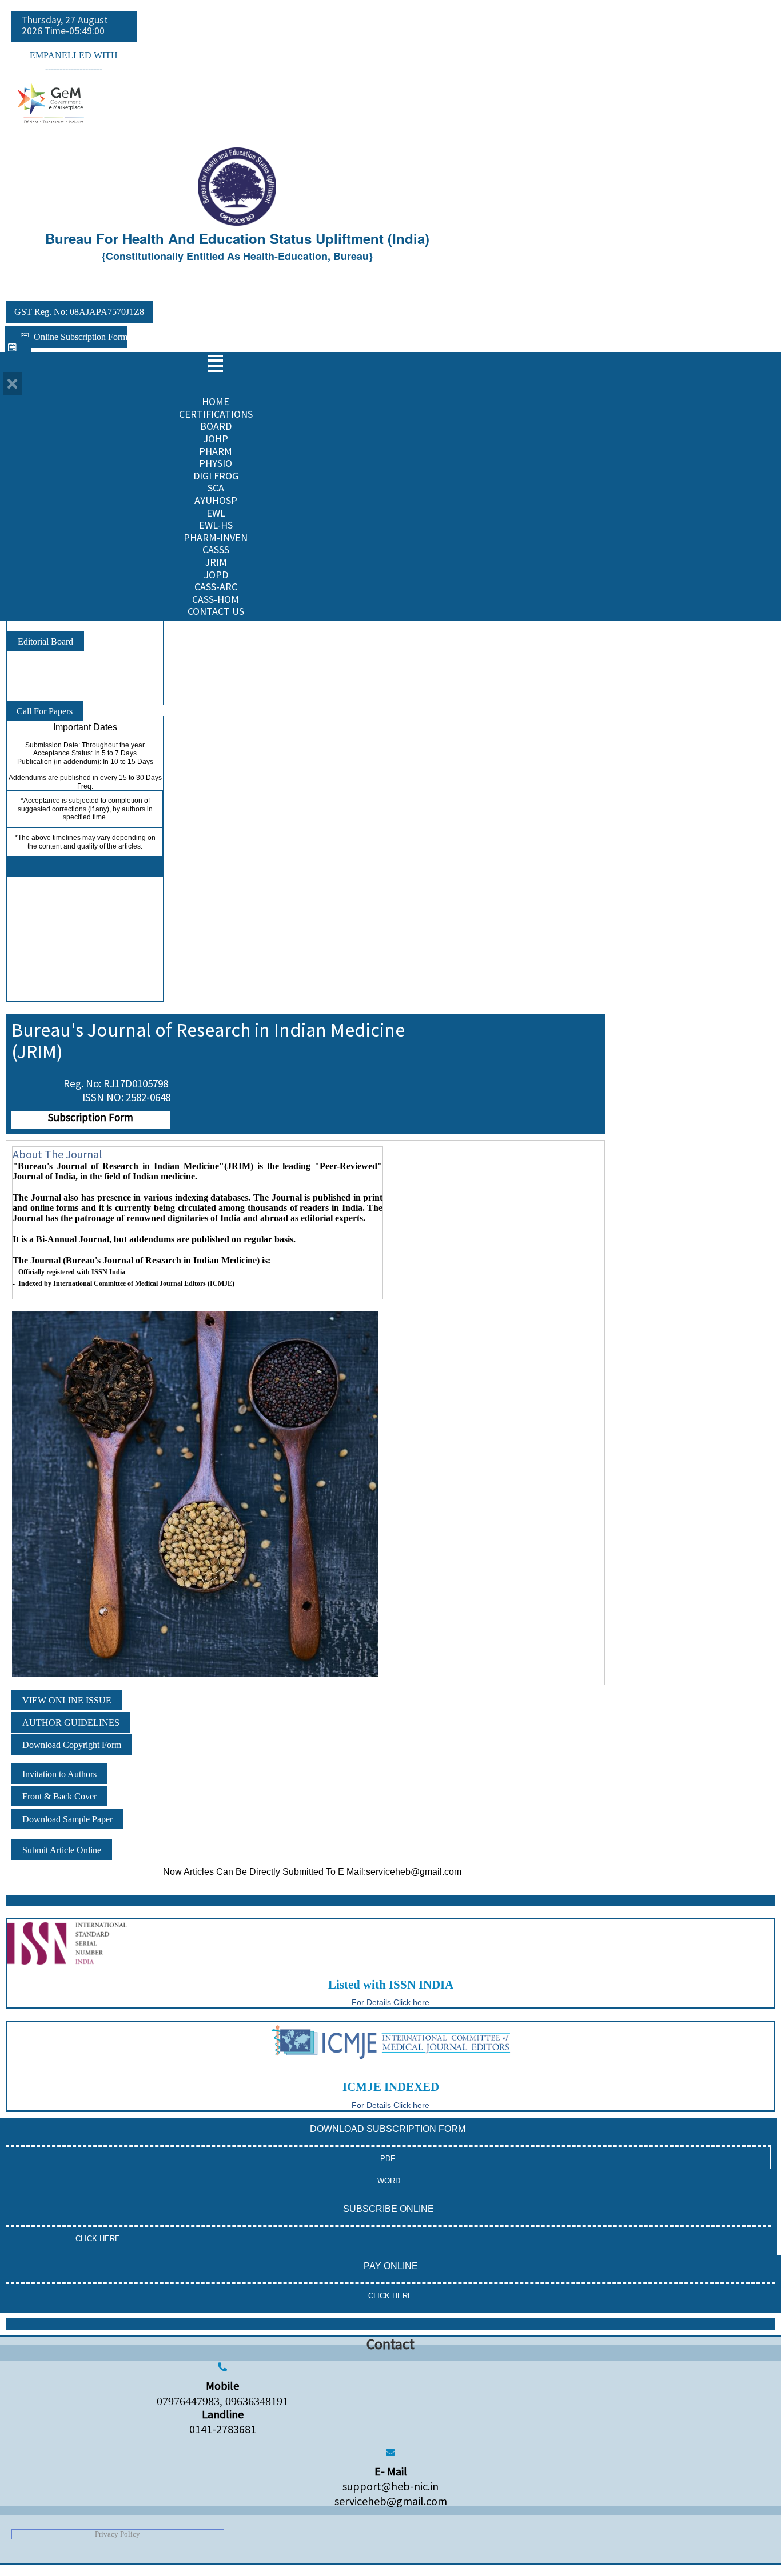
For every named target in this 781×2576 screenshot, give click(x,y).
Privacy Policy (117, 2534)
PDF (388, 2159)
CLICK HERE (98, 2239)
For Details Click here (390, 2105)
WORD (389, 2181)
